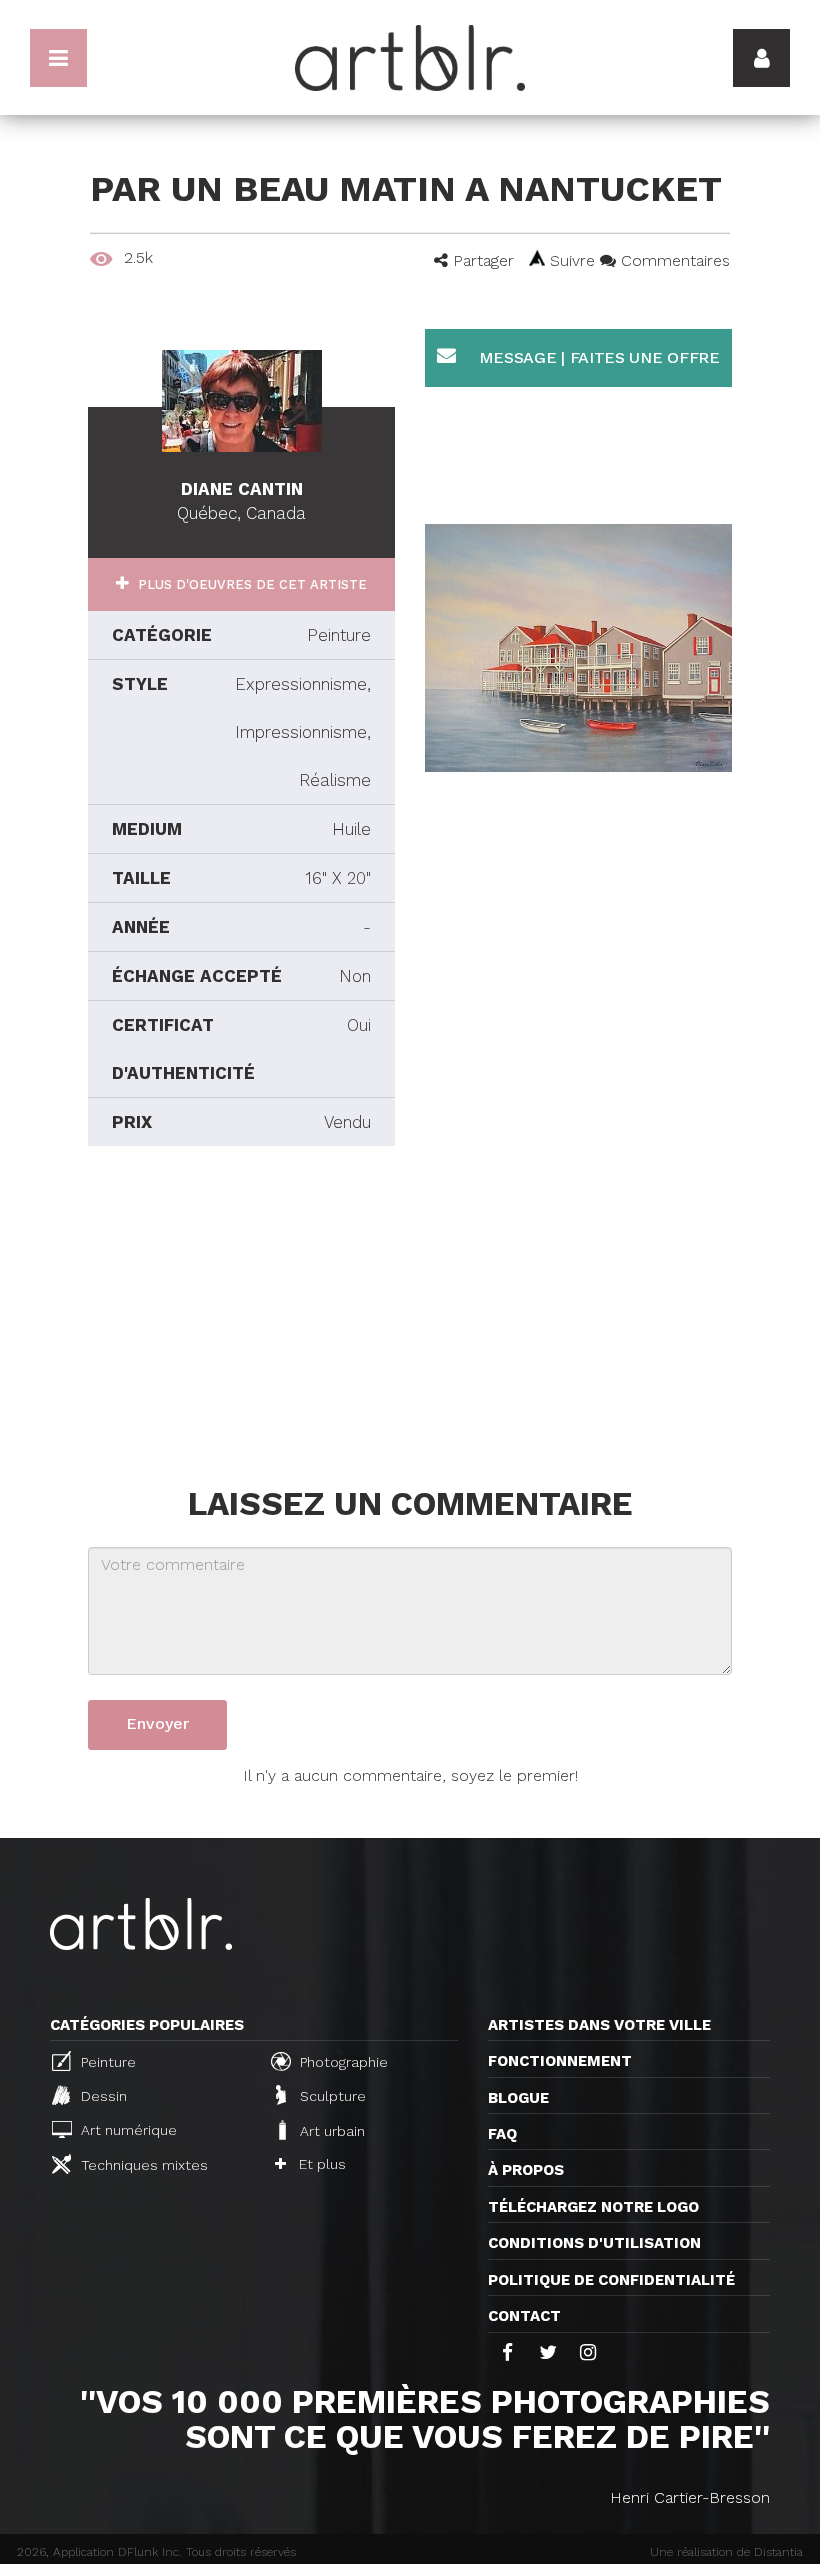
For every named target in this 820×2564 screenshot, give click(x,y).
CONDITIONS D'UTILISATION (594, 2243)
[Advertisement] (241, 1311)
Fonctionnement (560, 2061)
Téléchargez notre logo (593, 2207)
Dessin (102, 2097)
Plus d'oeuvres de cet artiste (250, 584)
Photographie (342, 2062)
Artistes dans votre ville (599, 2025)
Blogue (518, 2098)
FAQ (502, 2134)
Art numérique (127, 2130)
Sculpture (331, 2097)
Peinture (106, 2062)
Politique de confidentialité (611, 2280)
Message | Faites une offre (597, 357)
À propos (526, 2170)
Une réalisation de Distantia (726, 2552)
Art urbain (330, 2131)
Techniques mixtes (142, 2165)
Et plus (320, 2164)
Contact (524, 2316)
